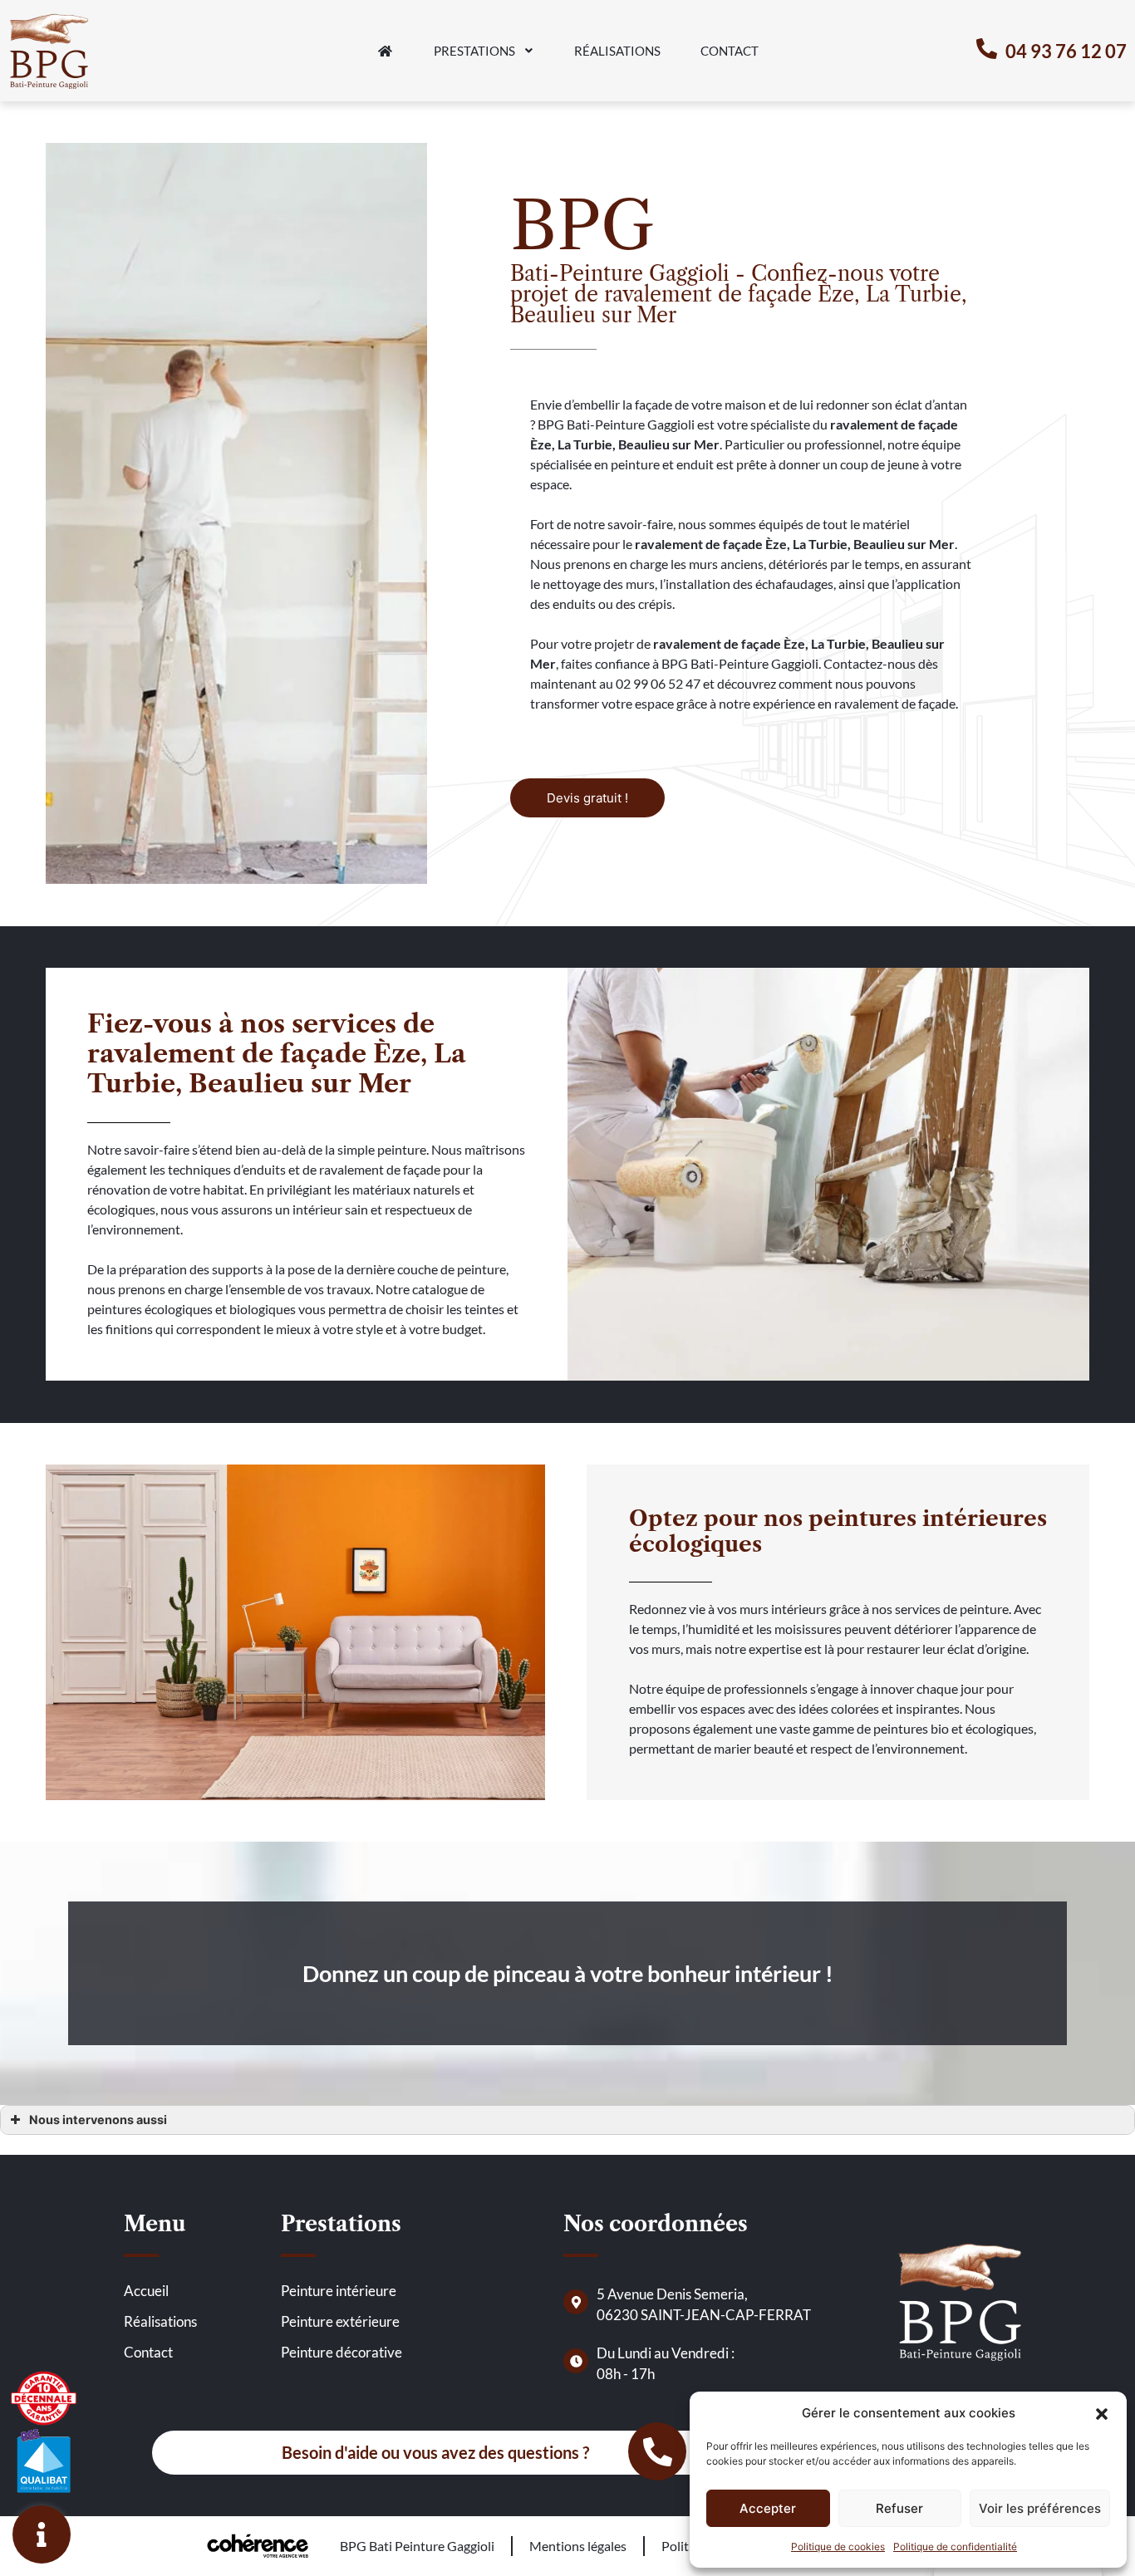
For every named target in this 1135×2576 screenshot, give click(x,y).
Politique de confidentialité (955, 2547)
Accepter (768, 2508)
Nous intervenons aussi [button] (98, 2120)
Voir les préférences (1040, 2508)
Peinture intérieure (339, 2291)
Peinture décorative (341, 2352)
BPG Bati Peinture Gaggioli (417, 2546)
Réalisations (617, 51)
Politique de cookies (838, 2547)
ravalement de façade (699, 544)
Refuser (899, 2508)
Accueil (146, 2291)
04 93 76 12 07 (1066, 51)
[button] (1102, 2413)
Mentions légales (578, 2546)
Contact (730, 51)
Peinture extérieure (340, 2321)
